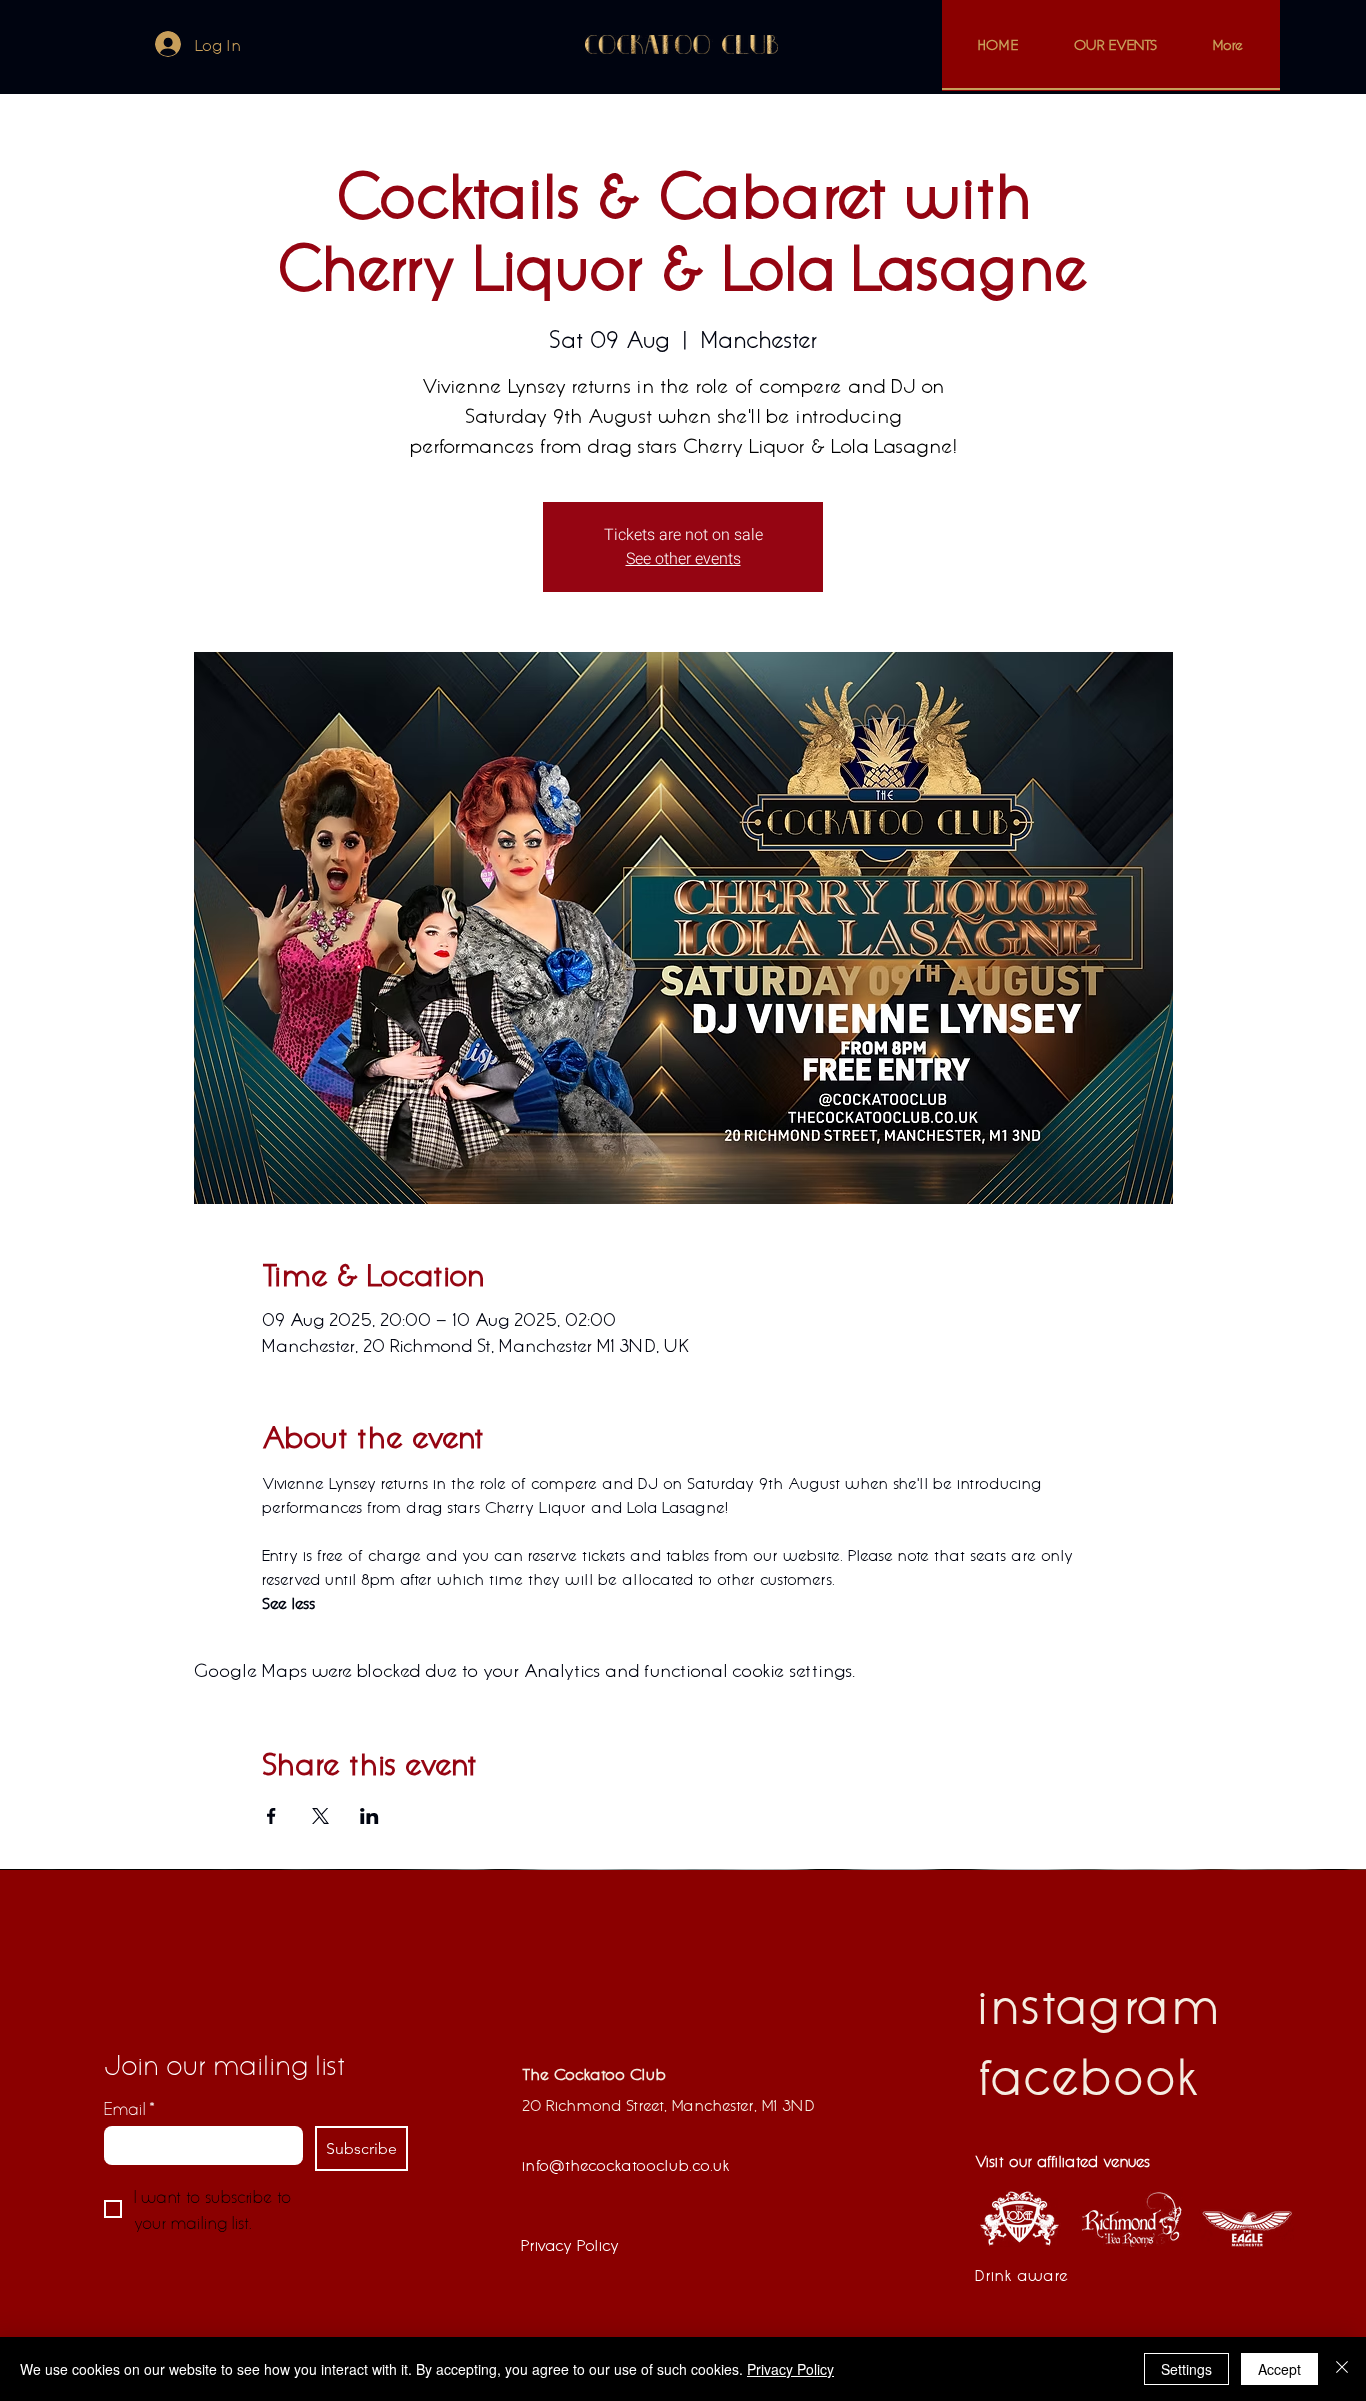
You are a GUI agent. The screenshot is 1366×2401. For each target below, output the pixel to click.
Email (129, 2107)
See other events (683, 559)
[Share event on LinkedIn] (369, 1816)
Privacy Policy (790, 2369)
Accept (1279, 2369)
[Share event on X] (320, 1816)
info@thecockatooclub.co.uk (626, 2164)
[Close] (1342, 2369)
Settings (1186, 2369)
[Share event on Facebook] (271, 1816)
